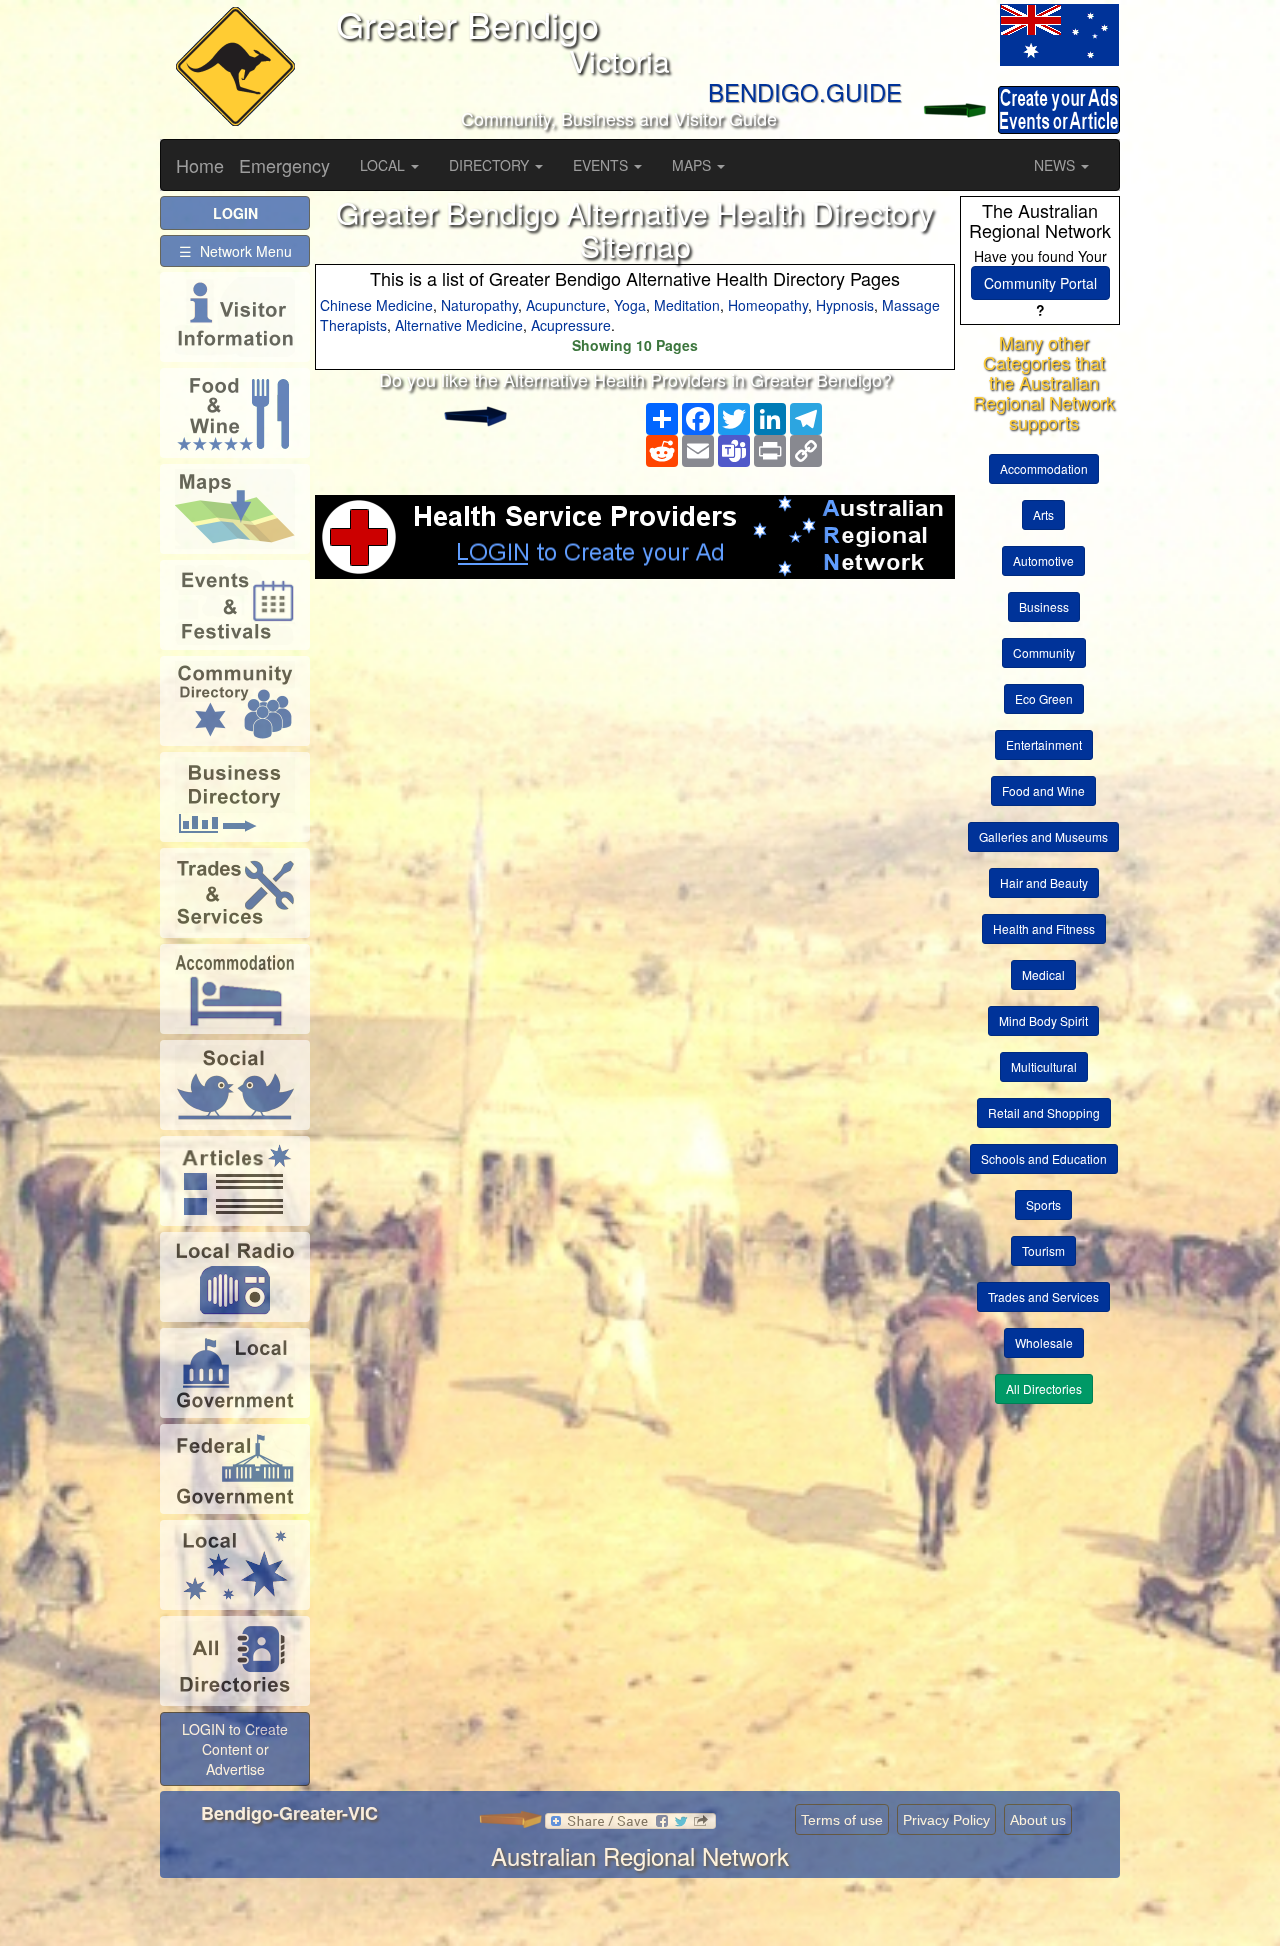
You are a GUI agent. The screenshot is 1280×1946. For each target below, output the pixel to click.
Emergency (284, 165)
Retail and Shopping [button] (1044, 1112)
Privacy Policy (946, 1820)
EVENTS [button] (602, 165)
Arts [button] (1043, 514)
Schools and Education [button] (1044, 1158)
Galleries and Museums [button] (1043, 836)
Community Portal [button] (1040, 283)
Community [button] (1044, 652)
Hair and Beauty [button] (1044, 882)
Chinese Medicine (376, 305)
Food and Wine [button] (1043, 790)
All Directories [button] (1044, 1388)
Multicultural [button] (1044, 1066)
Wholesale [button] (1044, 1342)
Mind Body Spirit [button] (1043, 1020)
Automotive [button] (1043, 560)
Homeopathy (768, 305)
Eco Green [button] (1044, 698)
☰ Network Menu (235, 251)
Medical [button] (1043, 974)
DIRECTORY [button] (491, 165)
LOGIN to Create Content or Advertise (235, 1749)
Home (200, 165)
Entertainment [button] (1044, 744)
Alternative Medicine (459, 325)
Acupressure (571, 325)
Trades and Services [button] (1043, 1296)
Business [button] (1044, 606)
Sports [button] (1043, 1204)
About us (1038, 1820)
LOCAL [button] (384, 165)
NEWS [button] (1056, 165)
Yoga (630, 305)
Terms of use (842, 1820)
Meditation (687, 305)
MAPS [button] (693, 165)
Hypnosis (845, 305)
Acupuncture (566, 305)
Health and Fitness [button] (1044, 928)
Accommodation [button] (1044, 468)
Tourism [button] (1043, 1250)
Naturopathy (479, 305)
